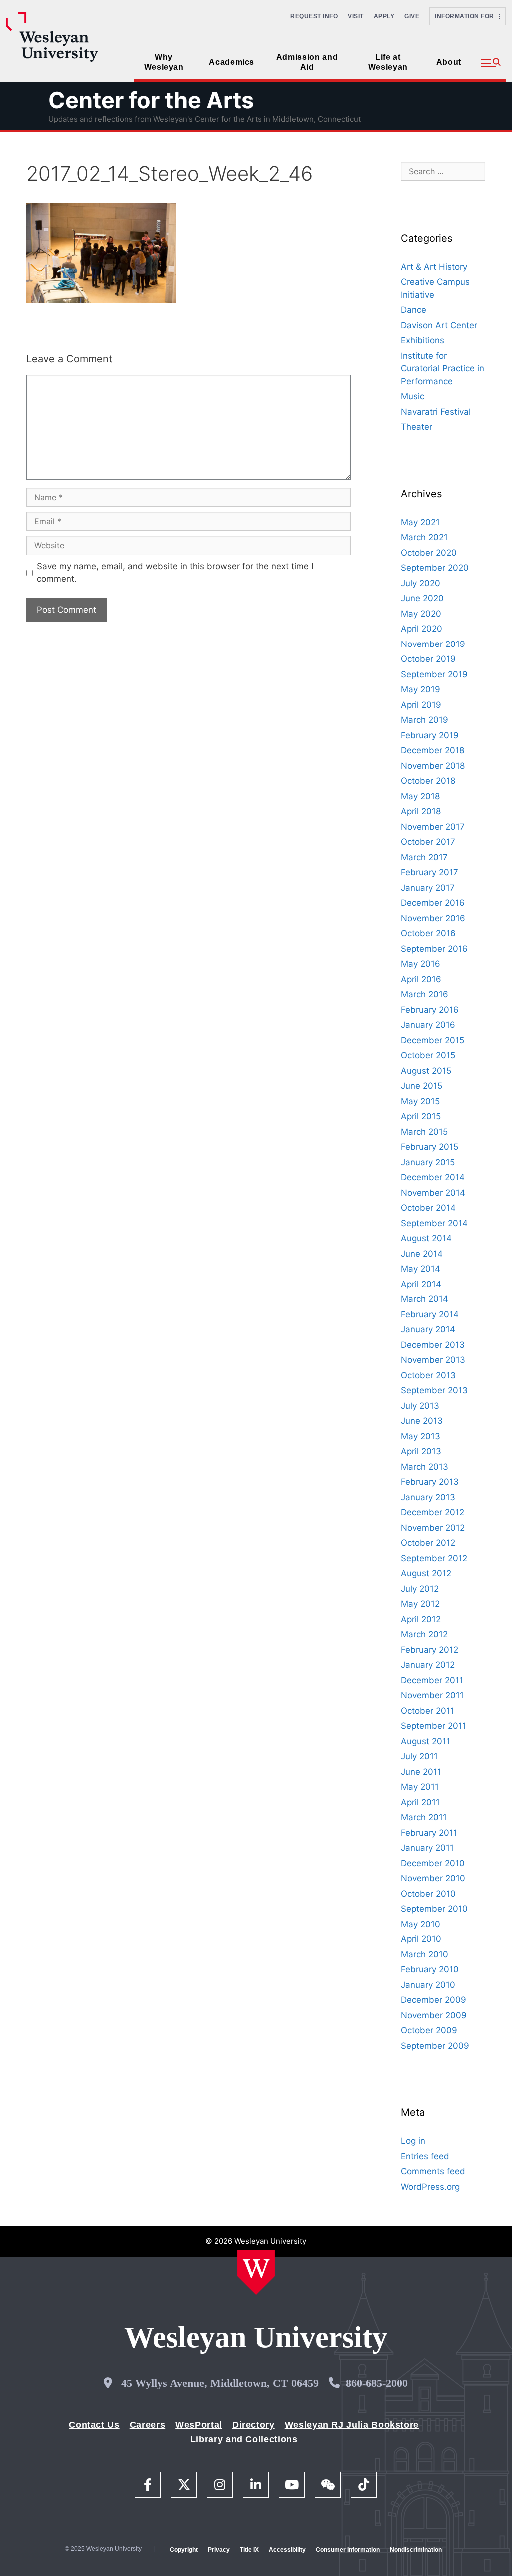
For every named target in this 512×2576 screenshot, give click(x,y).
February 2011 (429, 1833)
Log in (413, 2141)
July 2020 (421, 583)
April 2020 (422, 629)
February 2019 (430, 735)
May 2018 (420, 796)
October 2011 (428, 1711)
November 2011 (432, 1695)
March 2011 (424, 1817)
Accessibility (287, 2550)
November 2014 (433, 1193)
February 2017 (430, 872)
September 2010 (434, 1909)
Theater (417, 427)
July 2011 (419, 1756)
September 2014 (434, 1223)
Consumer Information (348, 2550)
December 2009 (434, 2000)
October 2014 (428, 1208)
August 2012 (426, 1573)
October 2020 (429, 553)
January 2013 (428, 1497)
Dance (414, 310)
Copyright (184, 2550)
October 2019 (428, 659)
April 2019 (421, 705)
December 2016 (433, 903)
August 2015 (426, 1071)
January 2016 (428, 1025)
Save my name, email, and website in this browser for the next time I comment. (175, 573)
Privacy (219, 2550)
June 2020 (422, 598)
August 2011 (426, 1741)
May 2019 (421, 689)
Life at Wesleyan (388, 62)
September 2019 (434, 674)
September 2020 (435, 568)
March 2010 (425, 1954)
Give (412, 16)
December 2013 (433, 1345)
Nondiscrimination (416, 2550)
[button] (491, 63)
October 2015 (428, 1055)
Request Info (314, 16)
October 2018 (428, 781)
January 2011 (427, 1848)
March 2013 (425, 1467)
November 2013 (433, 1360)
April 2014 (421, 1284)
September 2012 (434, 1558)
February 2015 (430, 1147)
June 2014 (422, 1254)
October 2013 (428, 1375)
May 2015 (420, 1101)
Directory (254, 2425)
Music (413, 396)
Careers (148, 2425)
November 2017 (433, 827)
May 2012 (420, 1604)
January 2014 (428, 1329)
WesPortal (199, 2425)
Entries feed (425, 2156)
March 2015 (424, 1132)
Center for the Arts (151, 100)
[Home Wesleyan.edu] (256, 2272)
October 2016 (428, 933)
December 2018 (433, 750)
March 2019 (425, 720)
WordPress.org (430, 2187)
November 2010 (433, 1878)
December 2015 (433, 1040)
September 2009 (435, 2046)
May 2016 (421, 964)
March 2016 (425, 994)
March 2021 (424, 537)
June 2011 (421, 1772)
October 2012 (428, 1543)
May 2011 (420, 1787)
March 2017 (424, 857)
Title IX (249, 2550)
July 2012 (420, 1589)
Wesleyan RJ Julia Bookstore (352, 2425)
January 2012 (428, 1665)
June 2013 (422, 1421)
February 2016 (430, 1010)
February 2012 (430, 1650)
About (449, 62)
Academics (232, 62)
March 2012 (424, 1634)
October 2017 (428, 842)
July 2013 (420, 1406)
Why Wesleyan (164, 62)
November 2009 (434, 2015)
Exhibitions (423, 340)
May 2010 (421, 1924)
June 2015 (422, 1086)
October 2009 (429, 2030)
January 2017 (428, 888)
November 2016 (433, 918)
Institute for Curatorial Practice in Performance (443, 368)
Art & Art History (434, 267)
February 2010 (430, 1969)
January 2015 (428, 1162)
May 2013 (421, 1436)
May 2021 (420, 522)
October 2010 (428, 1894)
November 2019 (433, 644)
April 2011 (420, 1802)
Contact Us (94, 2425)
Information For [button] (467, 16)
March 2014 (425, 1299)
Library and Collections (244, 2439)
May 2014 (421, 1269)
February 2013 (430, 1482)
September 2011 (434, 1726)
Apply (384, 16)
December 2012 (433, 1512)
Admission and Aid (307, 62)
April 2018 (421, 811)
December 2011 (432, 1680)
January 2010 (428, 1985)
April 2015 (421, 1116)
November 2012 (433, 1528)
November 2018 (433, 766)
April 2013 (421, 1451)
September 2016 (434, 949)
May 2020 (421, 614)
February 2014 (430, 1314)
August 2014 (426, 1238)
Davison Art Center (439, 325)
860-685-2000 (377, 2383)
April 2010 (421, 1939)
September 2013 (434, 1390)
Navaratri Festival (436, 412)
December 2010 (433, 1863)
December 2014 (433, 1177)
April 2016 (421, 979)
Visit (356, 16)
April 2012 (421, 1619)
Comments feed (433, 2171)
